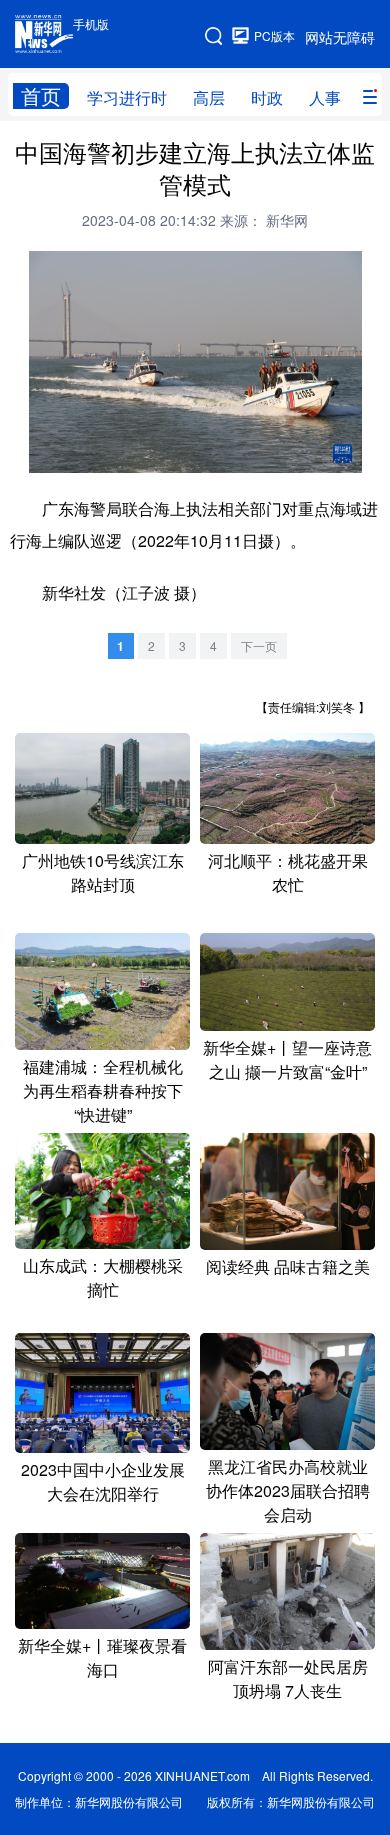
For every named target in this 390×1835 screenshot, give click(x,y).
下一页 (259, 645)
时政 (267, 97)
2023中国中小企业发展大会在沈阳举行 (103, 1481)
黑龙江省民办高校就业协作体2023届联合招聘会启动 (288, 1490)
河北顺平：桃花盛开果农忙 (288, 872)
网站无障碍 (340, 37)
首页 (41, 96)
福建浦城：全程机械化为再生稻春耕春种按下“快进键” (103, 1090)
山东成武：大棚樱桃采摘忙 (103, 1277)
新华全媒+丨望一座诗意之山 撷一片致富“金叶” (287, 1059)
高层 (209, 97)
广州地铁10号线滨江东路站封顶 (103, 872)
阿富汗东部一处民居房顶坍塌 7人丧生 (288, 1678)
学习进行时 (127, 97)
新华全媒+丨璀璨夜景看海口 (102, 1657)
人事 (325, 97)
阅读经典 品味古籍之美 (288, 1266)
